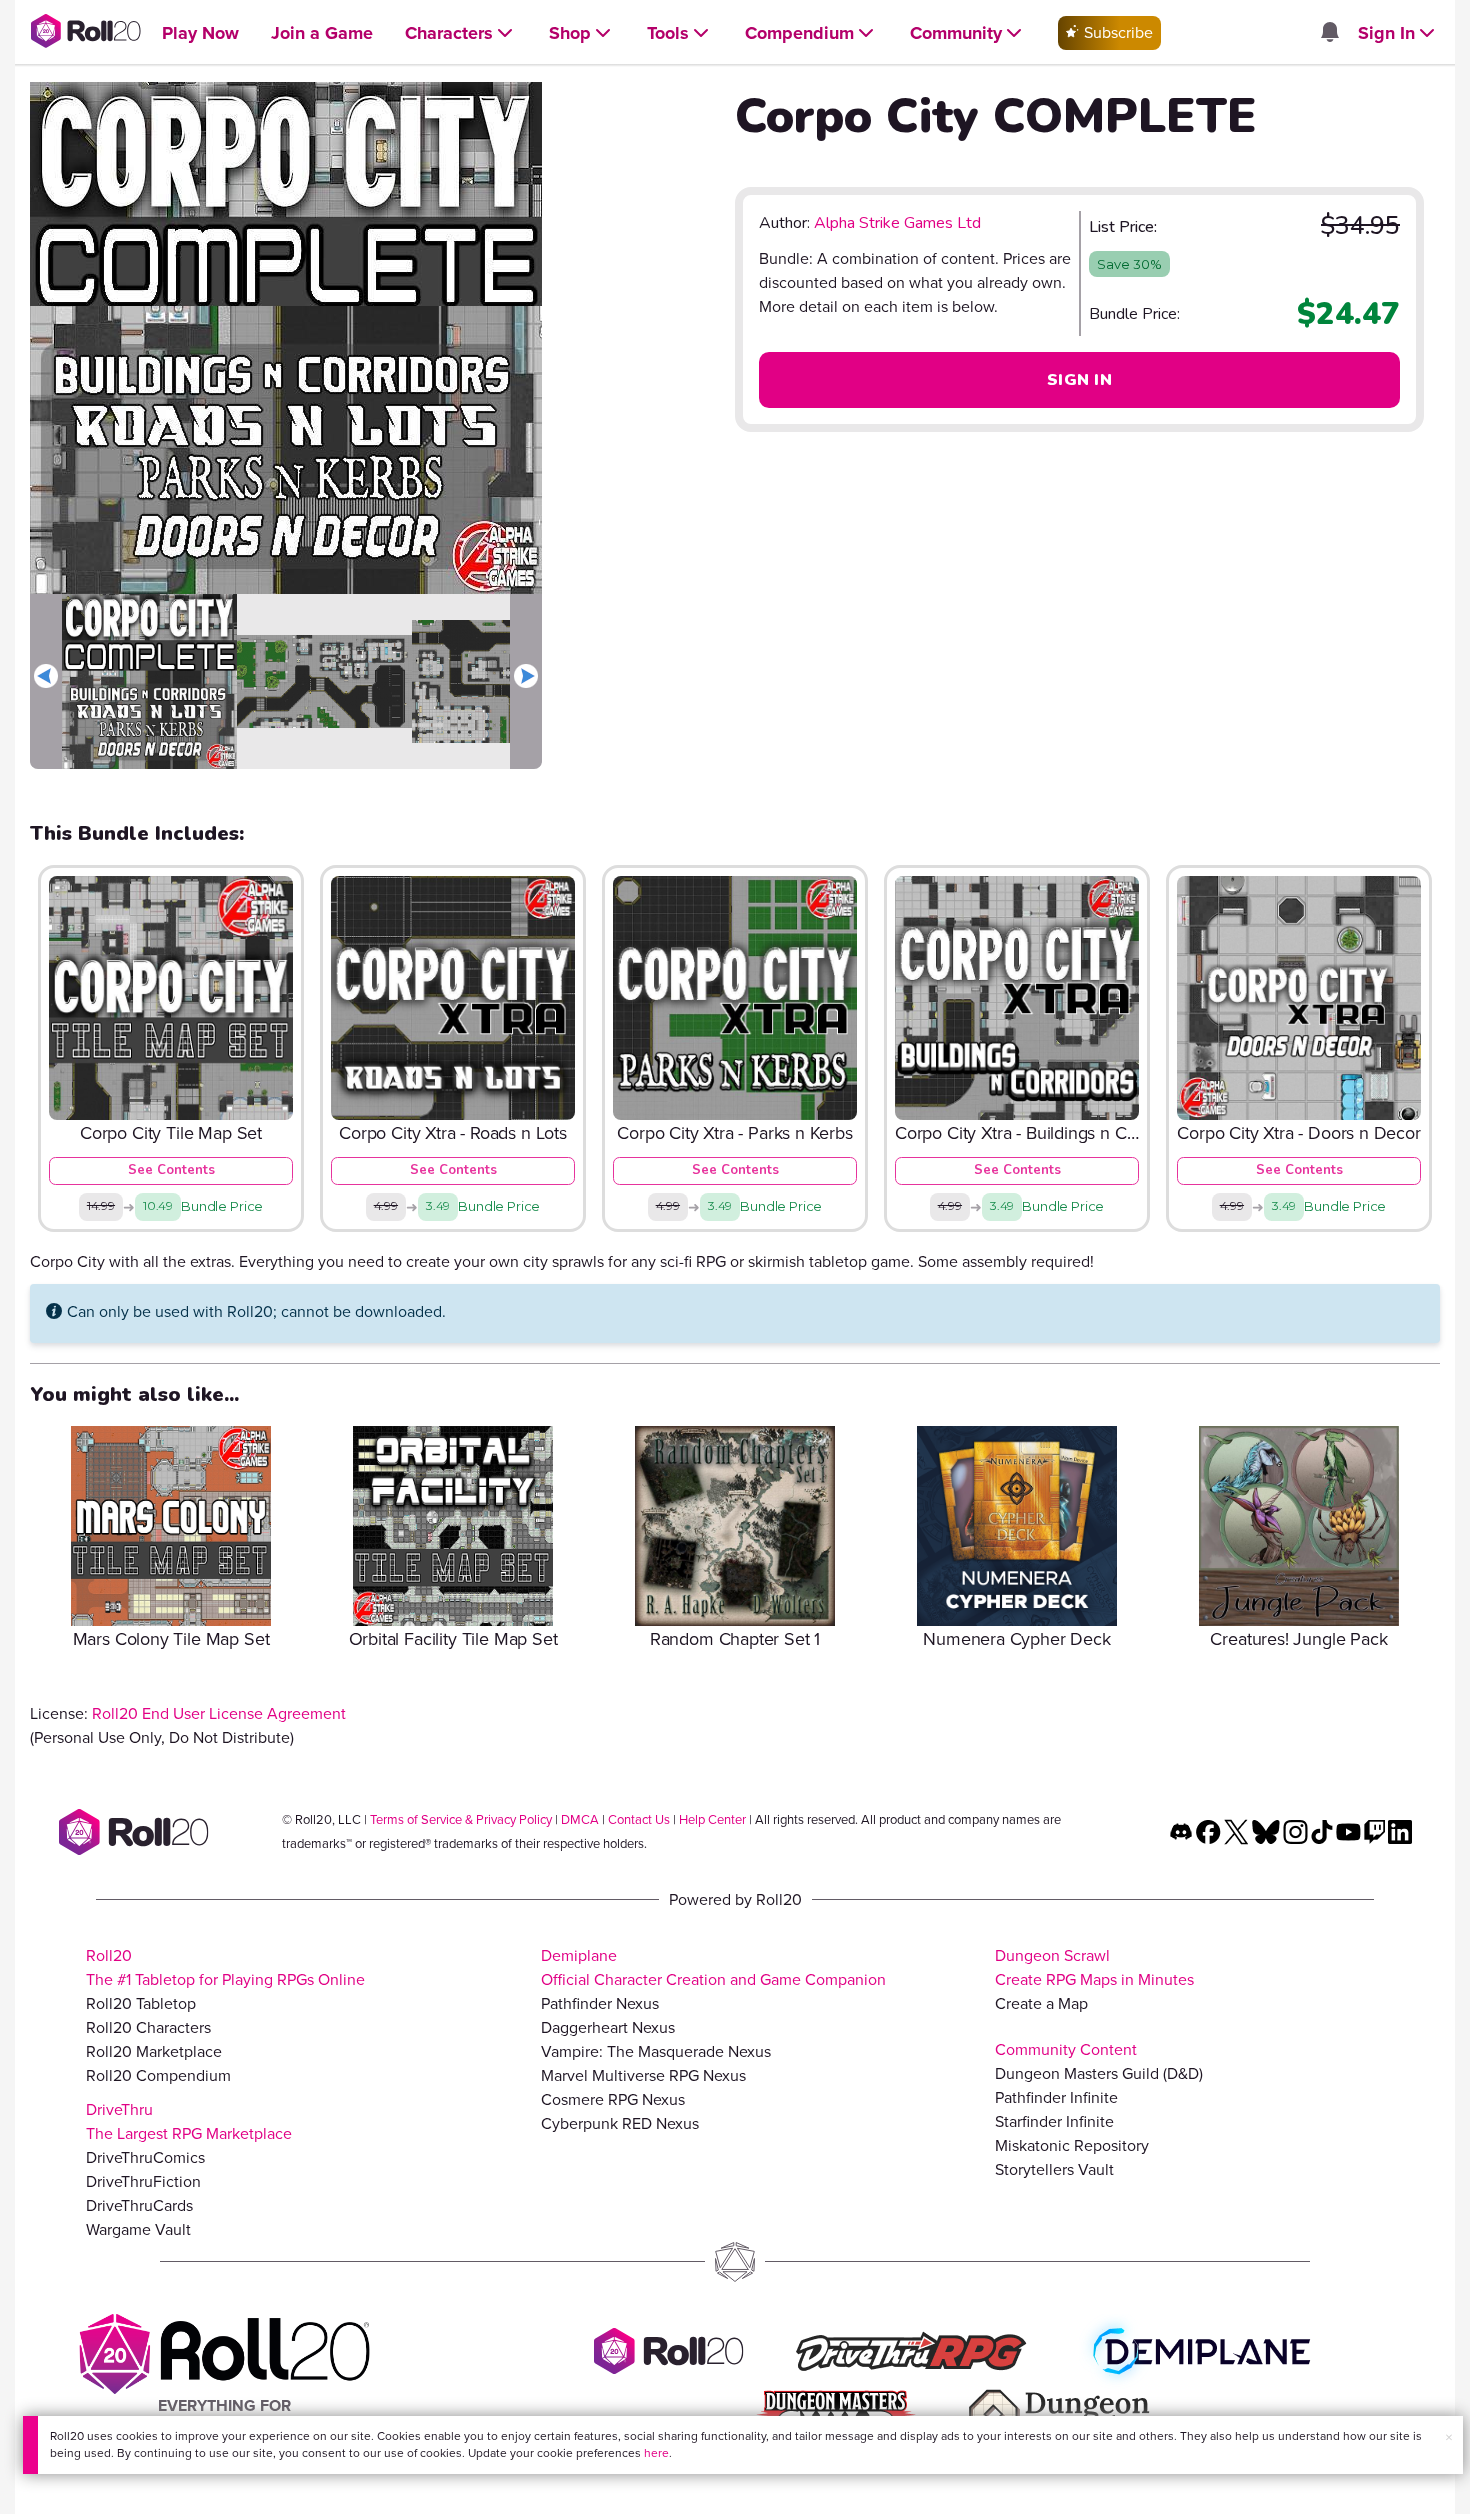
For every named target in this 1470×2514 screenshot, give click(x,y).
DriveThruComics (145, 2157)
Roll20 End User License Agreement (219, 1713)
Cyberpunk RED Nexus (620, 2123)
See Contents (171, 1170)
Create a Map (1041, 2003)
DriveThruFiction (143, 2181)
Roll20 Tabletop (141, 2003)
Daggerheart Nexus (608, 2027)
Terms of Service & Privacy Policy (461, 1819)
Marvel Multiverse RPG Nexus (643, 2075)
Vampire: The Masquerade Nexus (656, 2051)
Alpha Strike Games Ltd (897, 223)
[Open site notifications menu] (1329, 33)
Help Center (712, 1819)
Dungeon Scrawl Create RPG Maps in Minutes (1094, 1967)
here (656, 2453)
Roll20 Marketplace (154, 2051)
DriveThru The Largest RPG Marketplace (189, 2121)
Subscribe (1116, 32)
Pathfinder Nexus (600, 2003)
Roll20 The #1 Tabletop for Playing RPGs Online (225, 1967)
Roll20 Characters (148, 2027)
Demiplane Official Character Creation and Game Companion (713, 1967)
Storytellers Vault (1054, 2169)
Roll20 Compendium (158, 2075)
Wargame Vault (138, 2229)
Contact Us (639, 1819)
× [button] (1449, 2437)
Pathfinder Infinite (1056, 2097)
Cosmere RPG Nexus (613, 2099)
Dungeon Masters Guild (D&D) (1099, 2073)
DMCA (580, 1819)
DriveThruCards (139, 2205)
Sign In (1079, 380)
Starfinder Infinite (1054, 2121)
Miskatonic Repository (1072, 2145)
